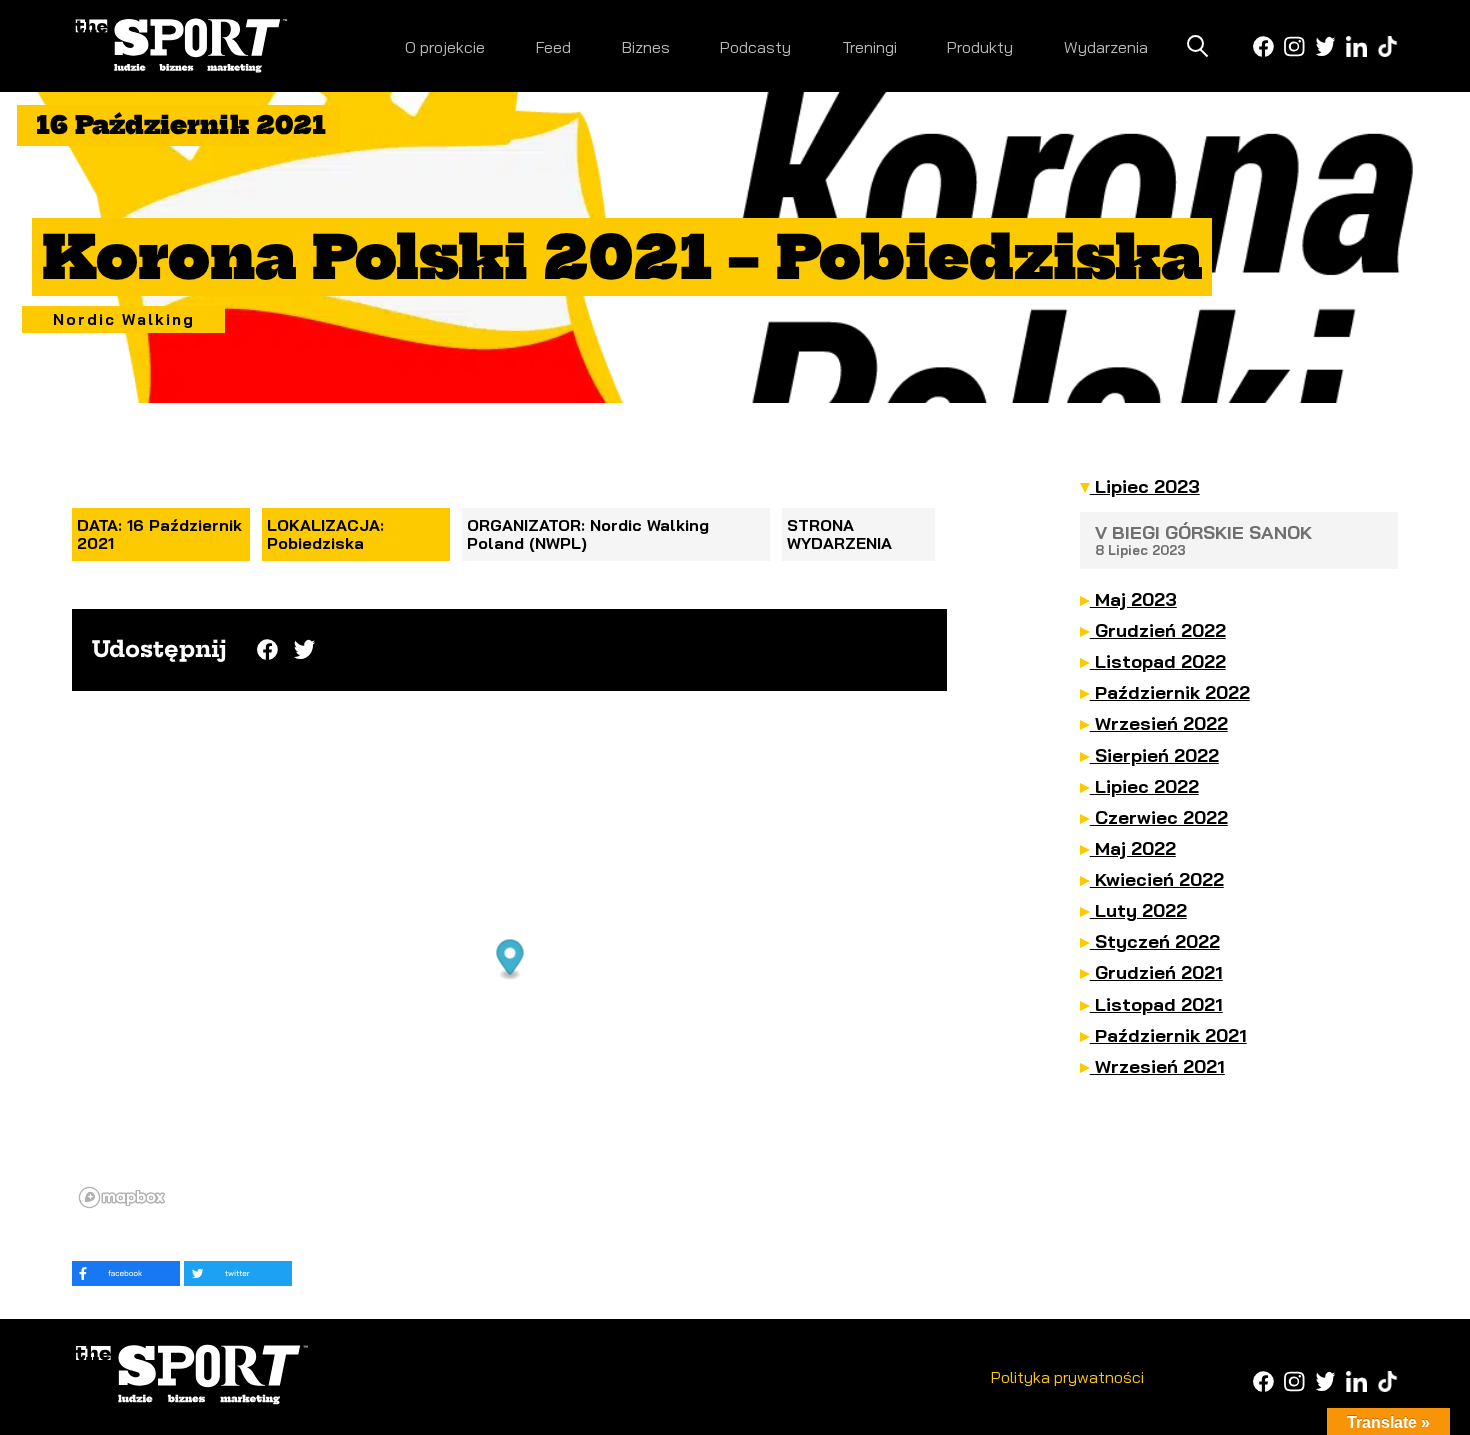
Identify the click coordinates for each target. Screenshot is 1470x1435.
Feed (553, 47)
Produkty (980, 47)
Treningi (869, 47)
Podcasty (755, 47)
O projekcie (445, 47)
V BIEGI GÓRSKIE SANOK (1203, 539)
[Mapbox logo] (122, 1197)
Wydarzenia (1106, 47)
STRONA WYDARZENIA (839, 534)
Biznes (646, 47)
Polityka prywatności (1067, 1377)
